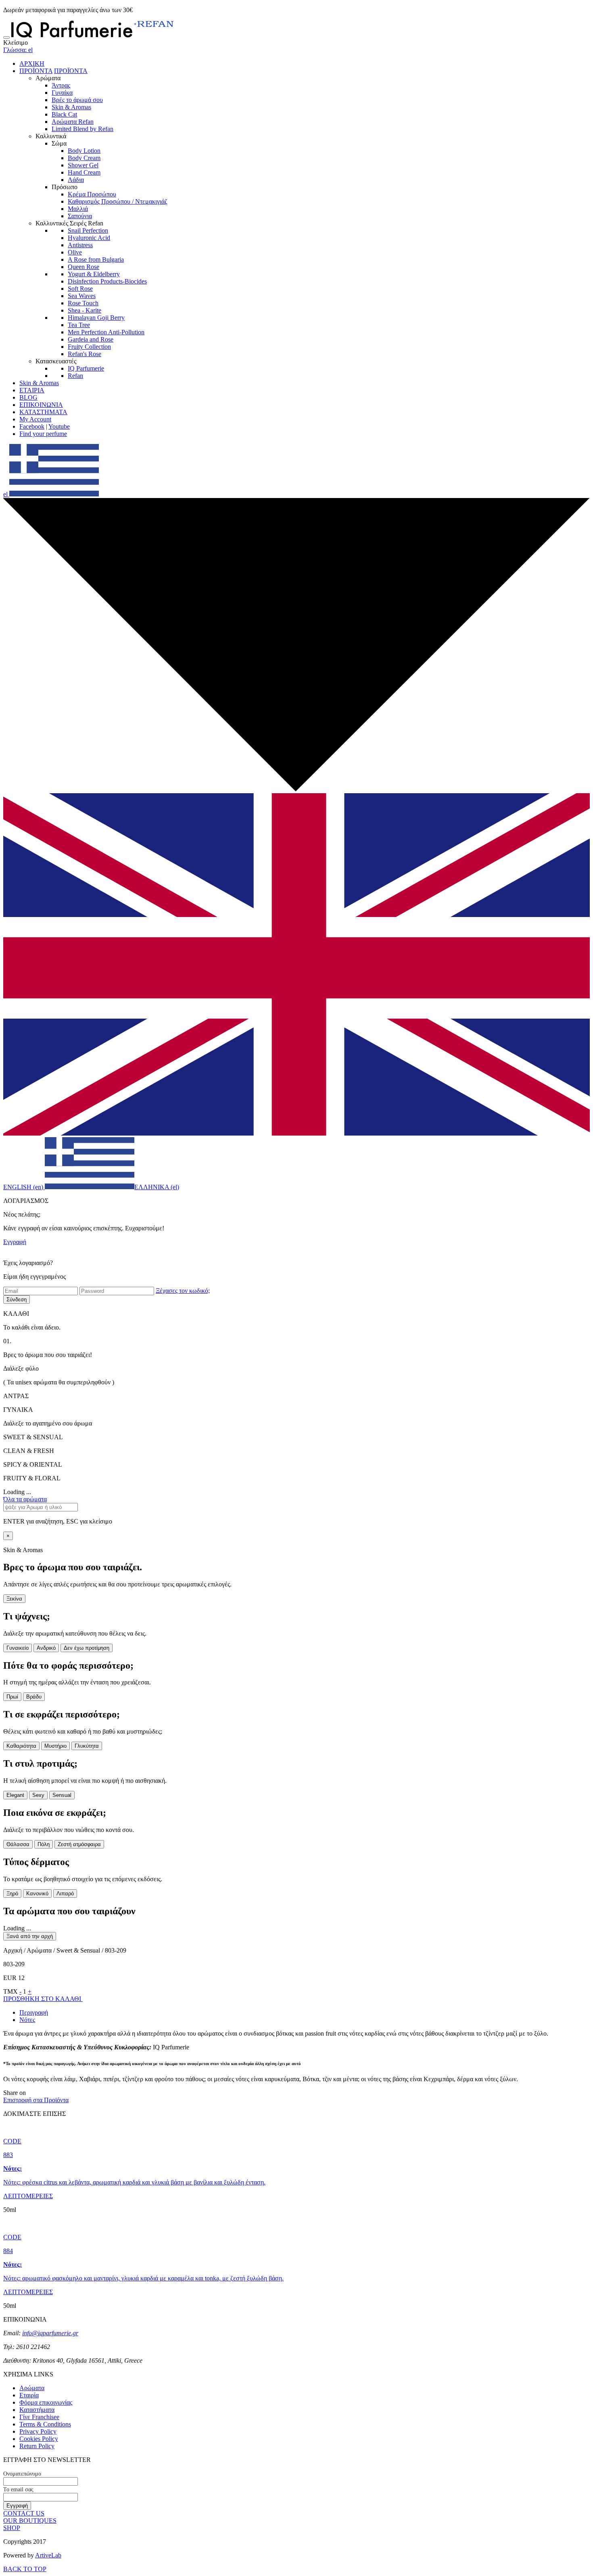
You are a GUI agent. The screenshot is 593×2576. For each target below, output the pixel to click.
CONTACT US (24, 2513)
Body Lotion (84, 151)
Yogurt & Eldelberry (94, 274)
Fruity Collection (89, 347)
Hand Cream (84, 172)
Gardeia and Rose (91, 339)
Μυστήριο (55, 1746)
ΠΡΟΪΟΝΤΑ (36, 71)
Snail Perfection (88, 230)
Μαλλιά (78, 209)
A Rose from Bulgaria (96, 259)
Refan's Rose (85, 354)
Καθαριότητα (21, 1746)
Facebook (32, 426)
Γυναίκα (62, 93)
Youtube (59, 426)
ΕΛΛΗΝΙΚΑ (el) (157, 1187)
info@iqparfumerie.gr (50, 2333)
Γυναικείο (18, 1648)
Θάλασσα (18, 1844)
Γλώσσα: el (18, 50)
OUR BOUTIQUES (30, 2521)
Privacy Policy (38, 2431)
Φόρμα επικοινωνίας (46, 2402)
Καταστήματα (37, 2410)
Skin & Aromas (71, 107)
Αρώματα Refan (73, 122)
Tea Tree (79, 325)
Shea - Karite (85, 310)
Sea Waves (82, 296)
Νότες (27, 2020)
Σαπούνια (80, 216)
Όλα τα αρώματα (25, 1499)
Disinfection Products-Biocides (107, 281)
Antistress (80, 245)
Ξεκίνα (14, 1599)
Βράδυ (34, 1697)
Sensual (62, 1795)
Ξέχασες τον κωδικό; (183, 1291)
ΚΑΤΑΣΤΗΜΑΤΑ (43, 412)
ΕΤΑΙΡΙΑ (32, 390)
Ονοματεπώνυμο (22, 2474)
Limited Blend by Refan (82, 129)
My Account (35, 419)
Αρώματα (32, 2388)
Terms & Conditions (45, 2424)
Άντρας (61, 85)
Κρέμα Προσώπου (92, 194)
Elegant (15, 1795)
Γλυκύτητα (87, 1746)
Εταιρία (29, 2395)
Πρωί (12, 1697)
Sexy (38, 1795)
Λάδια (76, 180)
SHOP (12, 2528)
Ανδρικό (46, 1648)
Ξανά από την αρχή (30, 1936)
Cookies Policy (39, 2439)
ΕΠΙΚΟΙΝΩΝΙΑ (41, 405)
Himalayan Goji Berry (96, 318)
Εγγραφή (15, 1242)
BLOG (28, 397)
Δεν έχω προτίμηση (87, 1648)
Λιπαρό (65, 1893)
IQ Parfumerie (86, 368)
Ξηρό (12, 1893)
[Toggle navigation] (6, 38)
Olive (75, 252)
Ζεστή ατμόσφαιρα (79, 1844)
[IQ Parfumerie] (93, 35)
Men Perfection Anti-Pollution (106, 332)
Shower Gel (83, 165)
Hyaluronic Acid (89, 238)
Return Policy (37, 2446)
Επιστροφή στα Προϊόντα (36, 2100)
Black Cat (64, 114)
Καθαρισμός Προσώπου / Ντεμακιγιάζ (118, 201)
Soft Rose (80, 289)
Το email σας (18, 2490)
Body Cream (84, 158)
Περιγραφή (34, 2012)
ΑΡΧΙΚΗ (32, 64)
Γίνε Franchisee (39, 2417)
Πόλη (44, 1844)
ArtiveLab (48, 2555)
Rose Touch (83, 303)
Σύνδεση (17, 1299)
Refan (75, 376)
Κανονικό (37, 1893)
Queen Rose (84, 267)
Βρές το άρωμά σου (77, 100)
